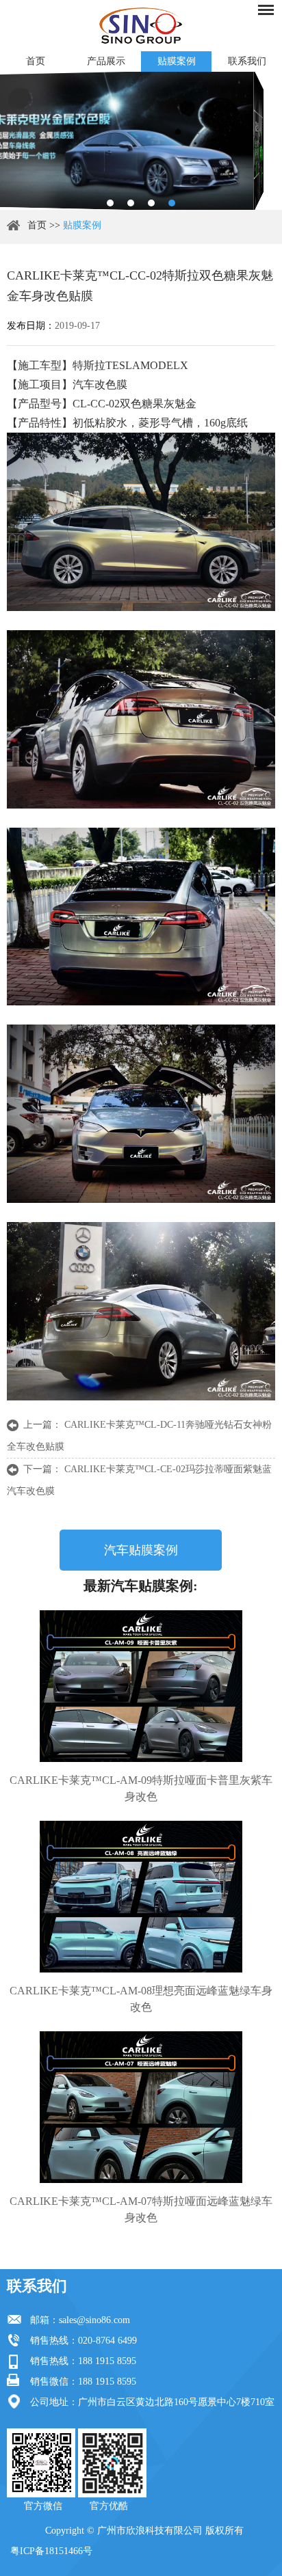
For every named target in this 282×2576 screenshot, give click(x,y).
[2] (131, 203)
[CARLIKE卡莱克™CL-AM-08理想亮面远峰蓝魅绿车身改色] (141, 1897)
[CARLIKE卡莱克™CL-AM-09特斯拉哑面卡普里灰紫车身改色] (141, 1686)
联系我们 (247, 61)
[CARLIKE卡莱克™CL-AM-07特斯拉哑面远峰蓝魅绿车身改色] (141, 2107)
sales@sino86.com (94, 2320)
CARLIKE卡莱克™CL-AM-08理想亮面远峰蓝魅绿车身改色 (141, 1999)
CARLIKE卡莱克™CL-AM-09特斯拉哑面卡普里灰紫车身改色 (141, 1788)
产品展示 (106, 61)
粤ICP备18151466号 (51, 2551)
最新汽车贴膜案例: (141, 1586)
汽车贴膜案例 (141, 1550)
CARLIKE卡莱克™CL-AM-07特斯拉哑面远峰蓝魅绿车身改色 (141, 2209)
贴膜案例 (177, 61)
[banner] (110, 203)
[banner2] (172, 203)
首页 (36, 61)
